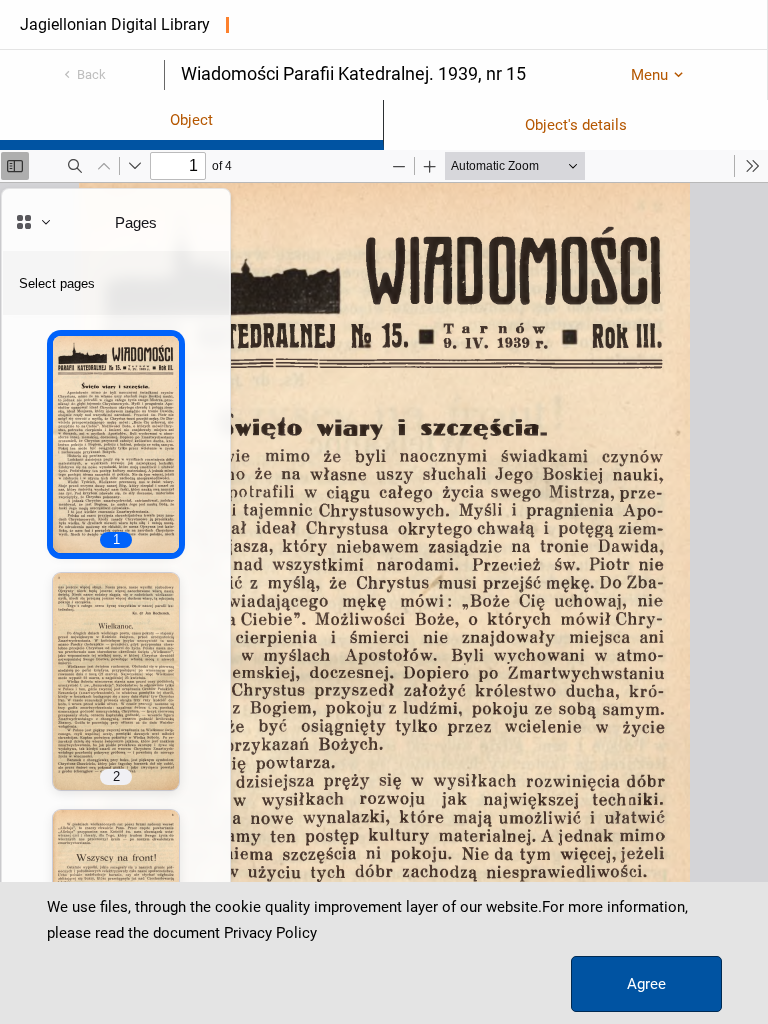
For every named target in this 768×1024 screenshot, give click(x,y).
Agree (646, 984)
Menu (649, 75)
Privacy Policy (270, 933)
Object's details (576, 125)
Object (191, 120)
